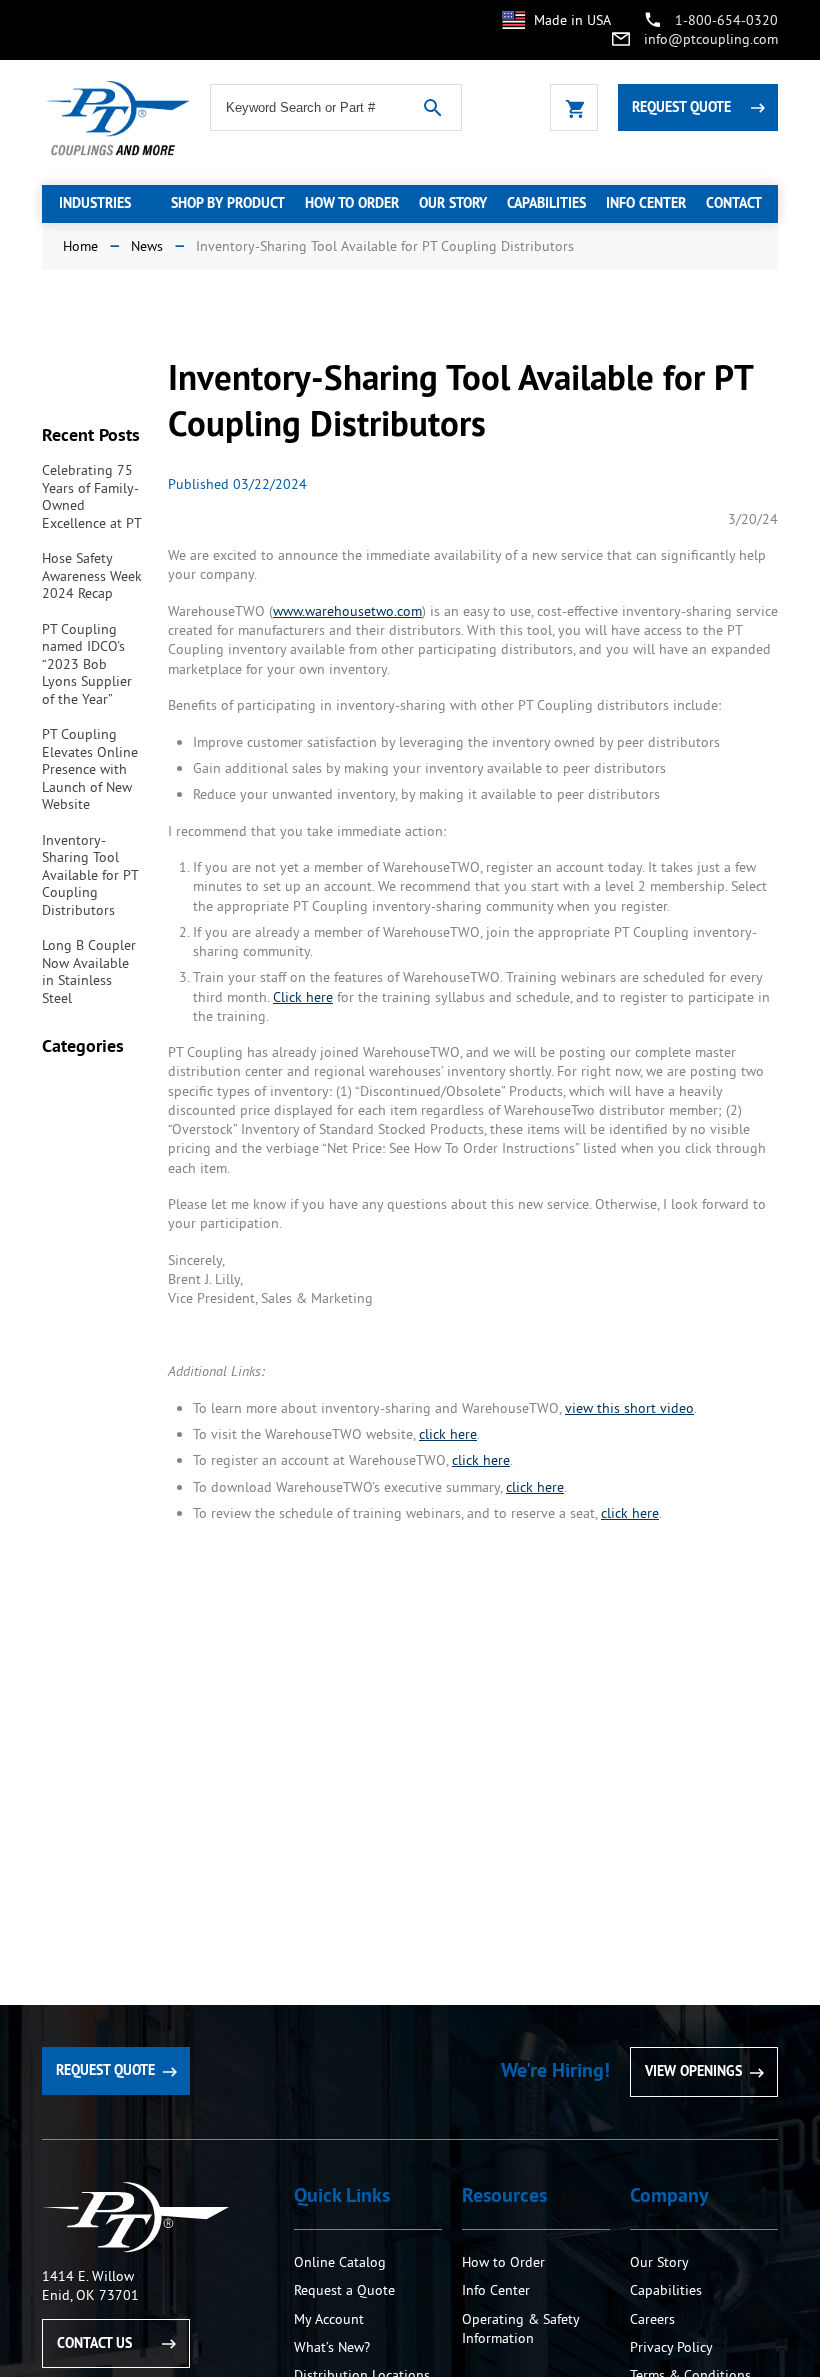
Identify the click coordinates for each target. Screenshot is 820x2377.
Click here (303, 997)
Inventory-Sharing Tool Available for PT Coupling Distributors (90, 875)
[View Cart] (574, 107)
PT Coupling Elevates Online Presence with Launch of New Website (90, 769)
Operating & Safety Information (520, 2328)
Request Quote (681, 107)
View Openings (693, 2071)
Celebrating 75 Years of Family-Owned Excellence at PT (92, 496)
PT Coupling (135, 2217)
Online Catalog (340, 2262)
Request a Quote (344, 2290)
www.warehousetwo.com (347, 611)
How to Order (505, 2262)
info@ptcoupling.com (711, 39)
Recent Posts (91, 435)
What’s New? (332, 2347)
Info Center (496, 2290)
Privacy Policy (671, 2347)
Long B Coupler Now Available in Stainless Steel (89, 971)
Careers (652, 2319)
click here (448, 1434)
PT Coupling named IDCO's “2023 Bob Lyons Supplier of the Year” (87, 664)
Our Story (659, 2262)
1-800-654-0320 (726, 20)
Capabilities (666, 2290)
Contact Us (94, 2343)
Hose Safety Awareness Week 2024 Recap (92, 575)
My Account (329, 2319)
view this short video (629, 1408)
